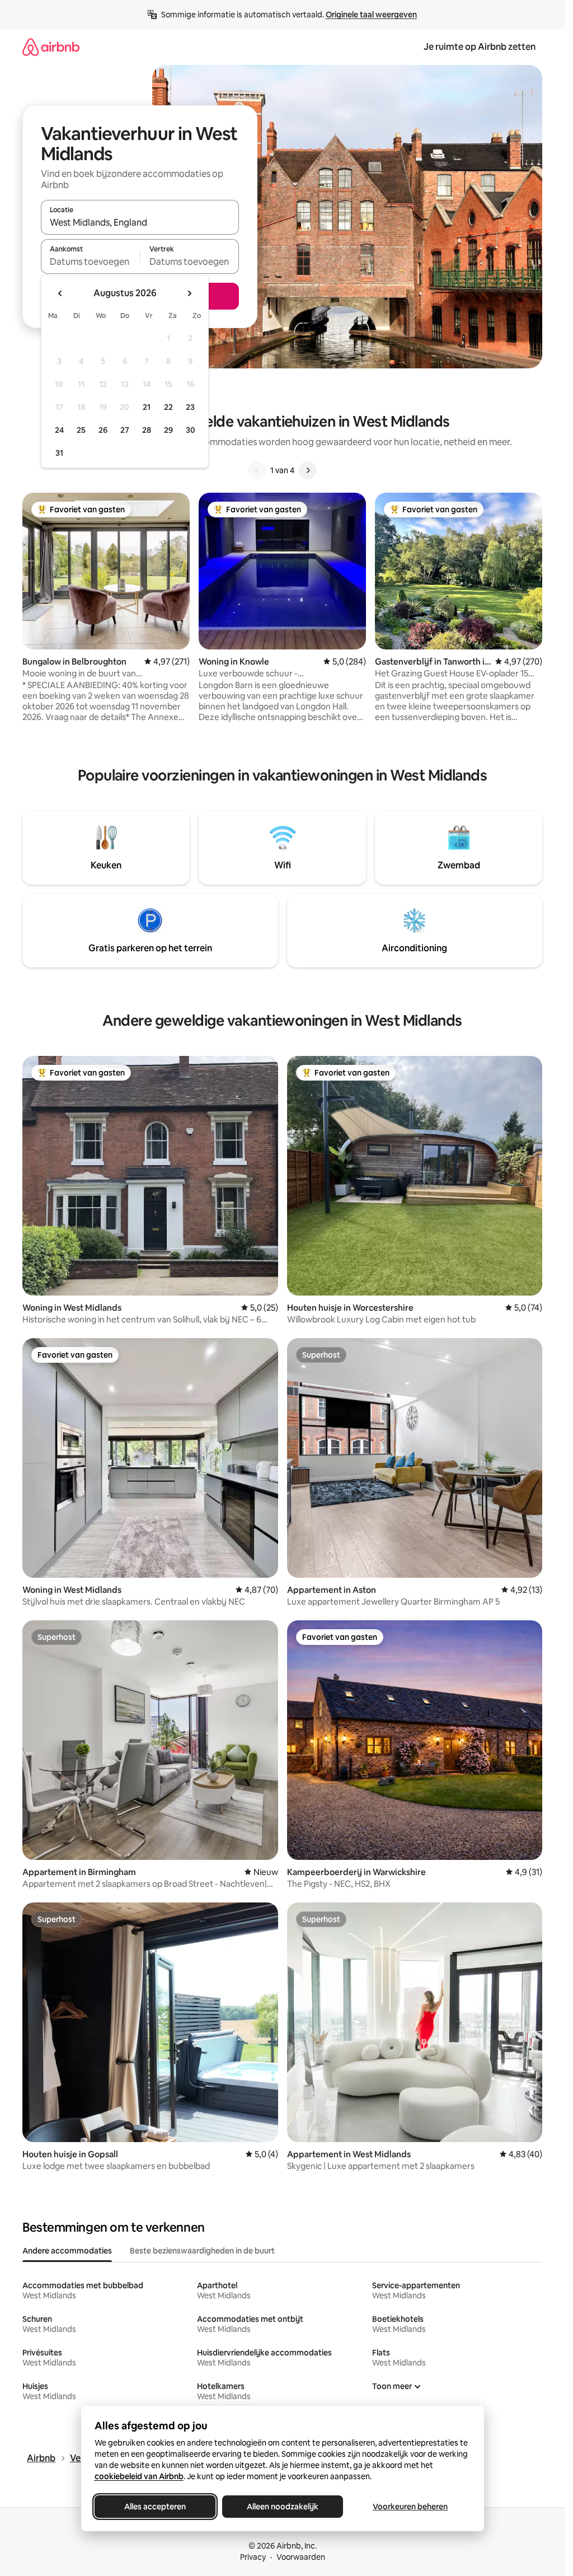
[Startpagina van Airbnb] (51, 47)
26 (103, 430)
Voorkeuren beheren (410, 2507)
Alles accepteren (155, 2507)
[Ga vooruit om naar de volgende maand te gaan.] (189, 293)
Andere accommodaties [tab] (67, 2251)
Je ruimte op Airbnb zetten (480, 47)
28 (147, 430)
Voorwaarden (301, 2557)
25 (81, 430)
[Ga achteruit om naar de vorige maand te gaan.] (60, 293)
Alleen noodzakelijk (283, 2507)
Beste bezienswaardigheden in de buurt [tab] (202, 2251)
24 (59, 430)
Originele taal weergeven (371, 15)
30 (191, 430)
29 (168, 430)
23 (190, 407)
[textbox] (90, 261)
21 (147, 407)
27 (125, 430)
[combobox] (140, 222)
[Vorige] (257, 470)
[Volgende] (308, 470)
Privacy (253, 2557)
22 (168, 407)
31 (59, 453)
